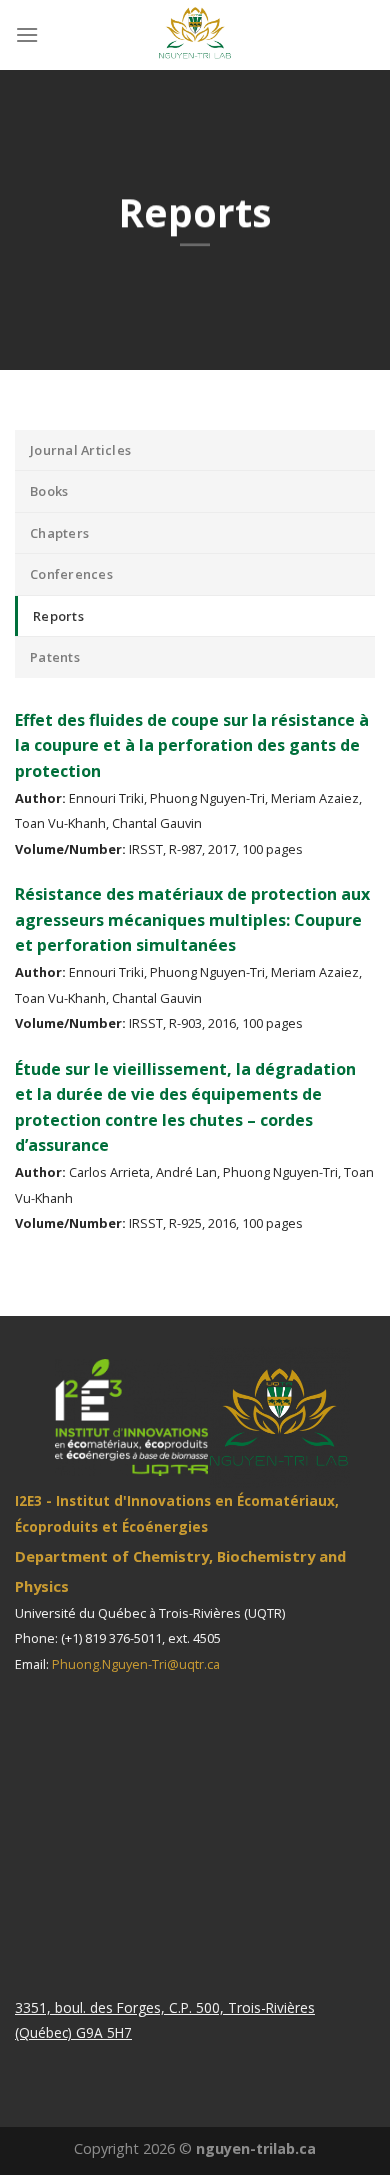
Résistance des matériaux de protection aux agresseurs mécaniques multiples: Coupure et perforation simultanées (192, 919)
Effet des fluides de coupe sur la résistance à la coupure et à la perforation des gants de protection (192, 745)
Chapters (59, 533)
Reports (58, 616)
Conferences (71, 574)
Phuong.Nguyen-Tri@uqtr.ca (136, 1664)
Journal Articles (80, 450)
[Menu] (27, 34)
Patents (55, 657)
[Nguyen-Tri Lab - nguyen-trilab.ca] (195, 35)
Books (49, 491)
